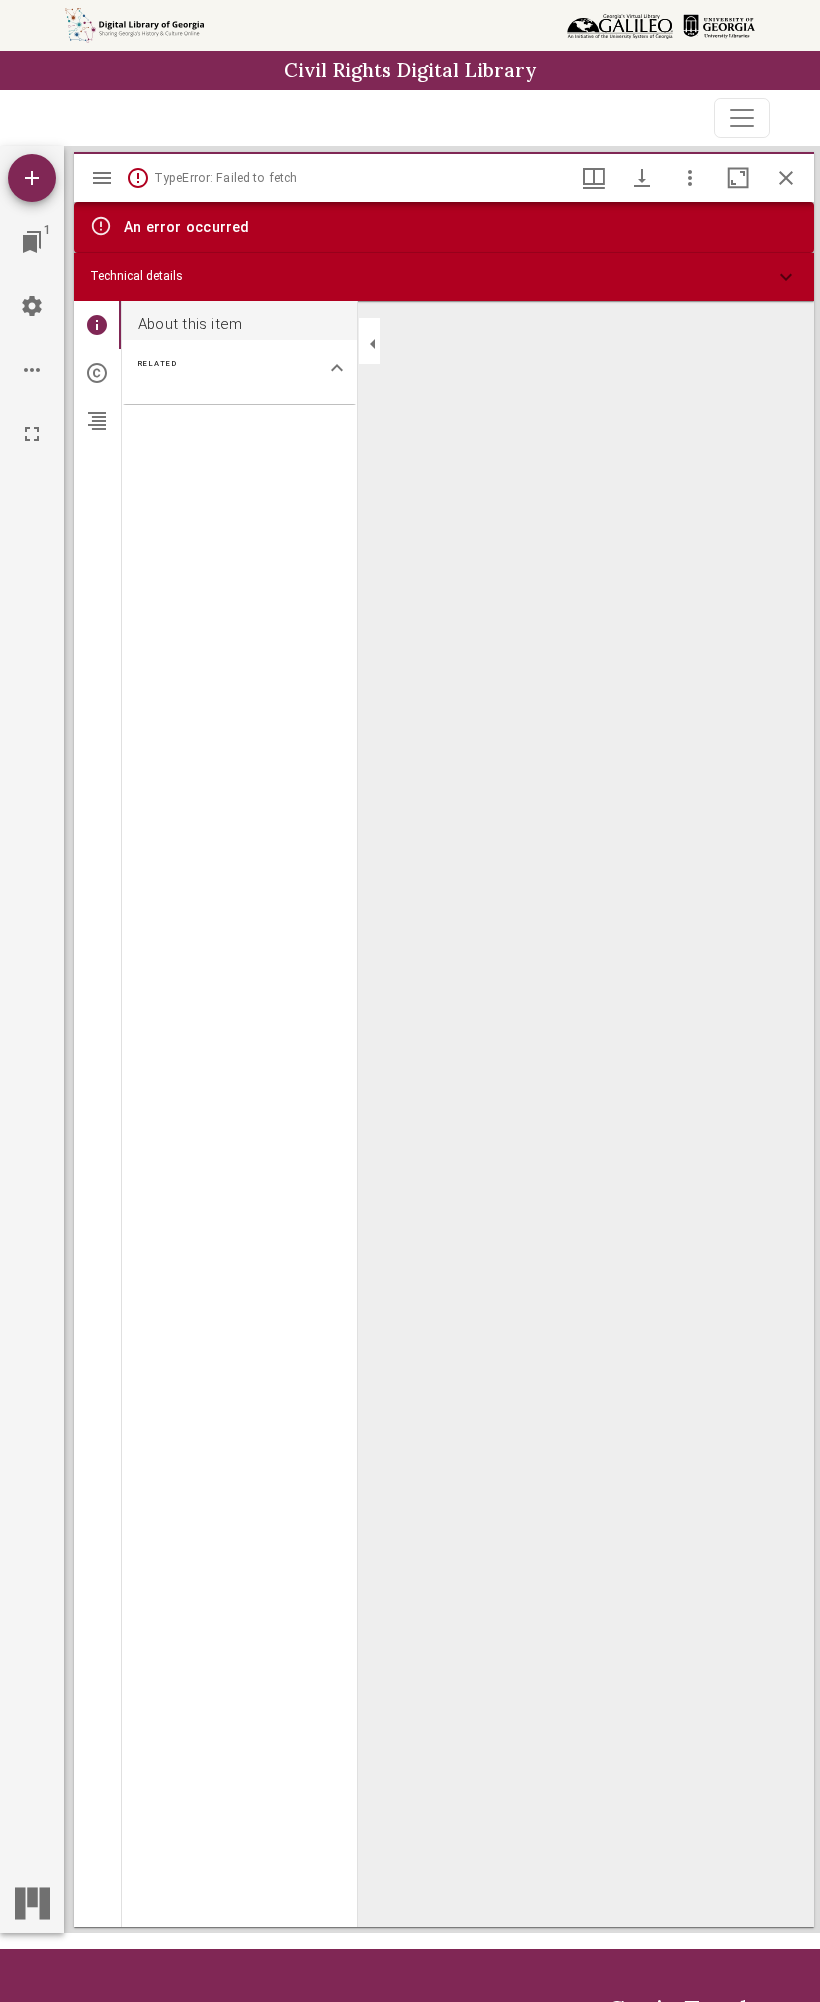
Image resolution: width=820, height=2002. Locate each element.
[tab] (97, 325)
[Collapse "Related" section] (337, 368)
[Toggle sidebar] (102, 178)
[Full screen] (32, 434)
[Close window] (786, 178)
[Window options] (690, 178)
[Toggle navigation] (742, 118)
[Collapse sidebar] (373, 344)
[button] (444, 277)
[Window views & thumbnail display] (594, 178)
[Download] (642, 178)
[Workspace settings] (32, 306)
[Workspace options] (32, 370)
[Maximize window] (738, 178)
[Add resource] (32, 178)
